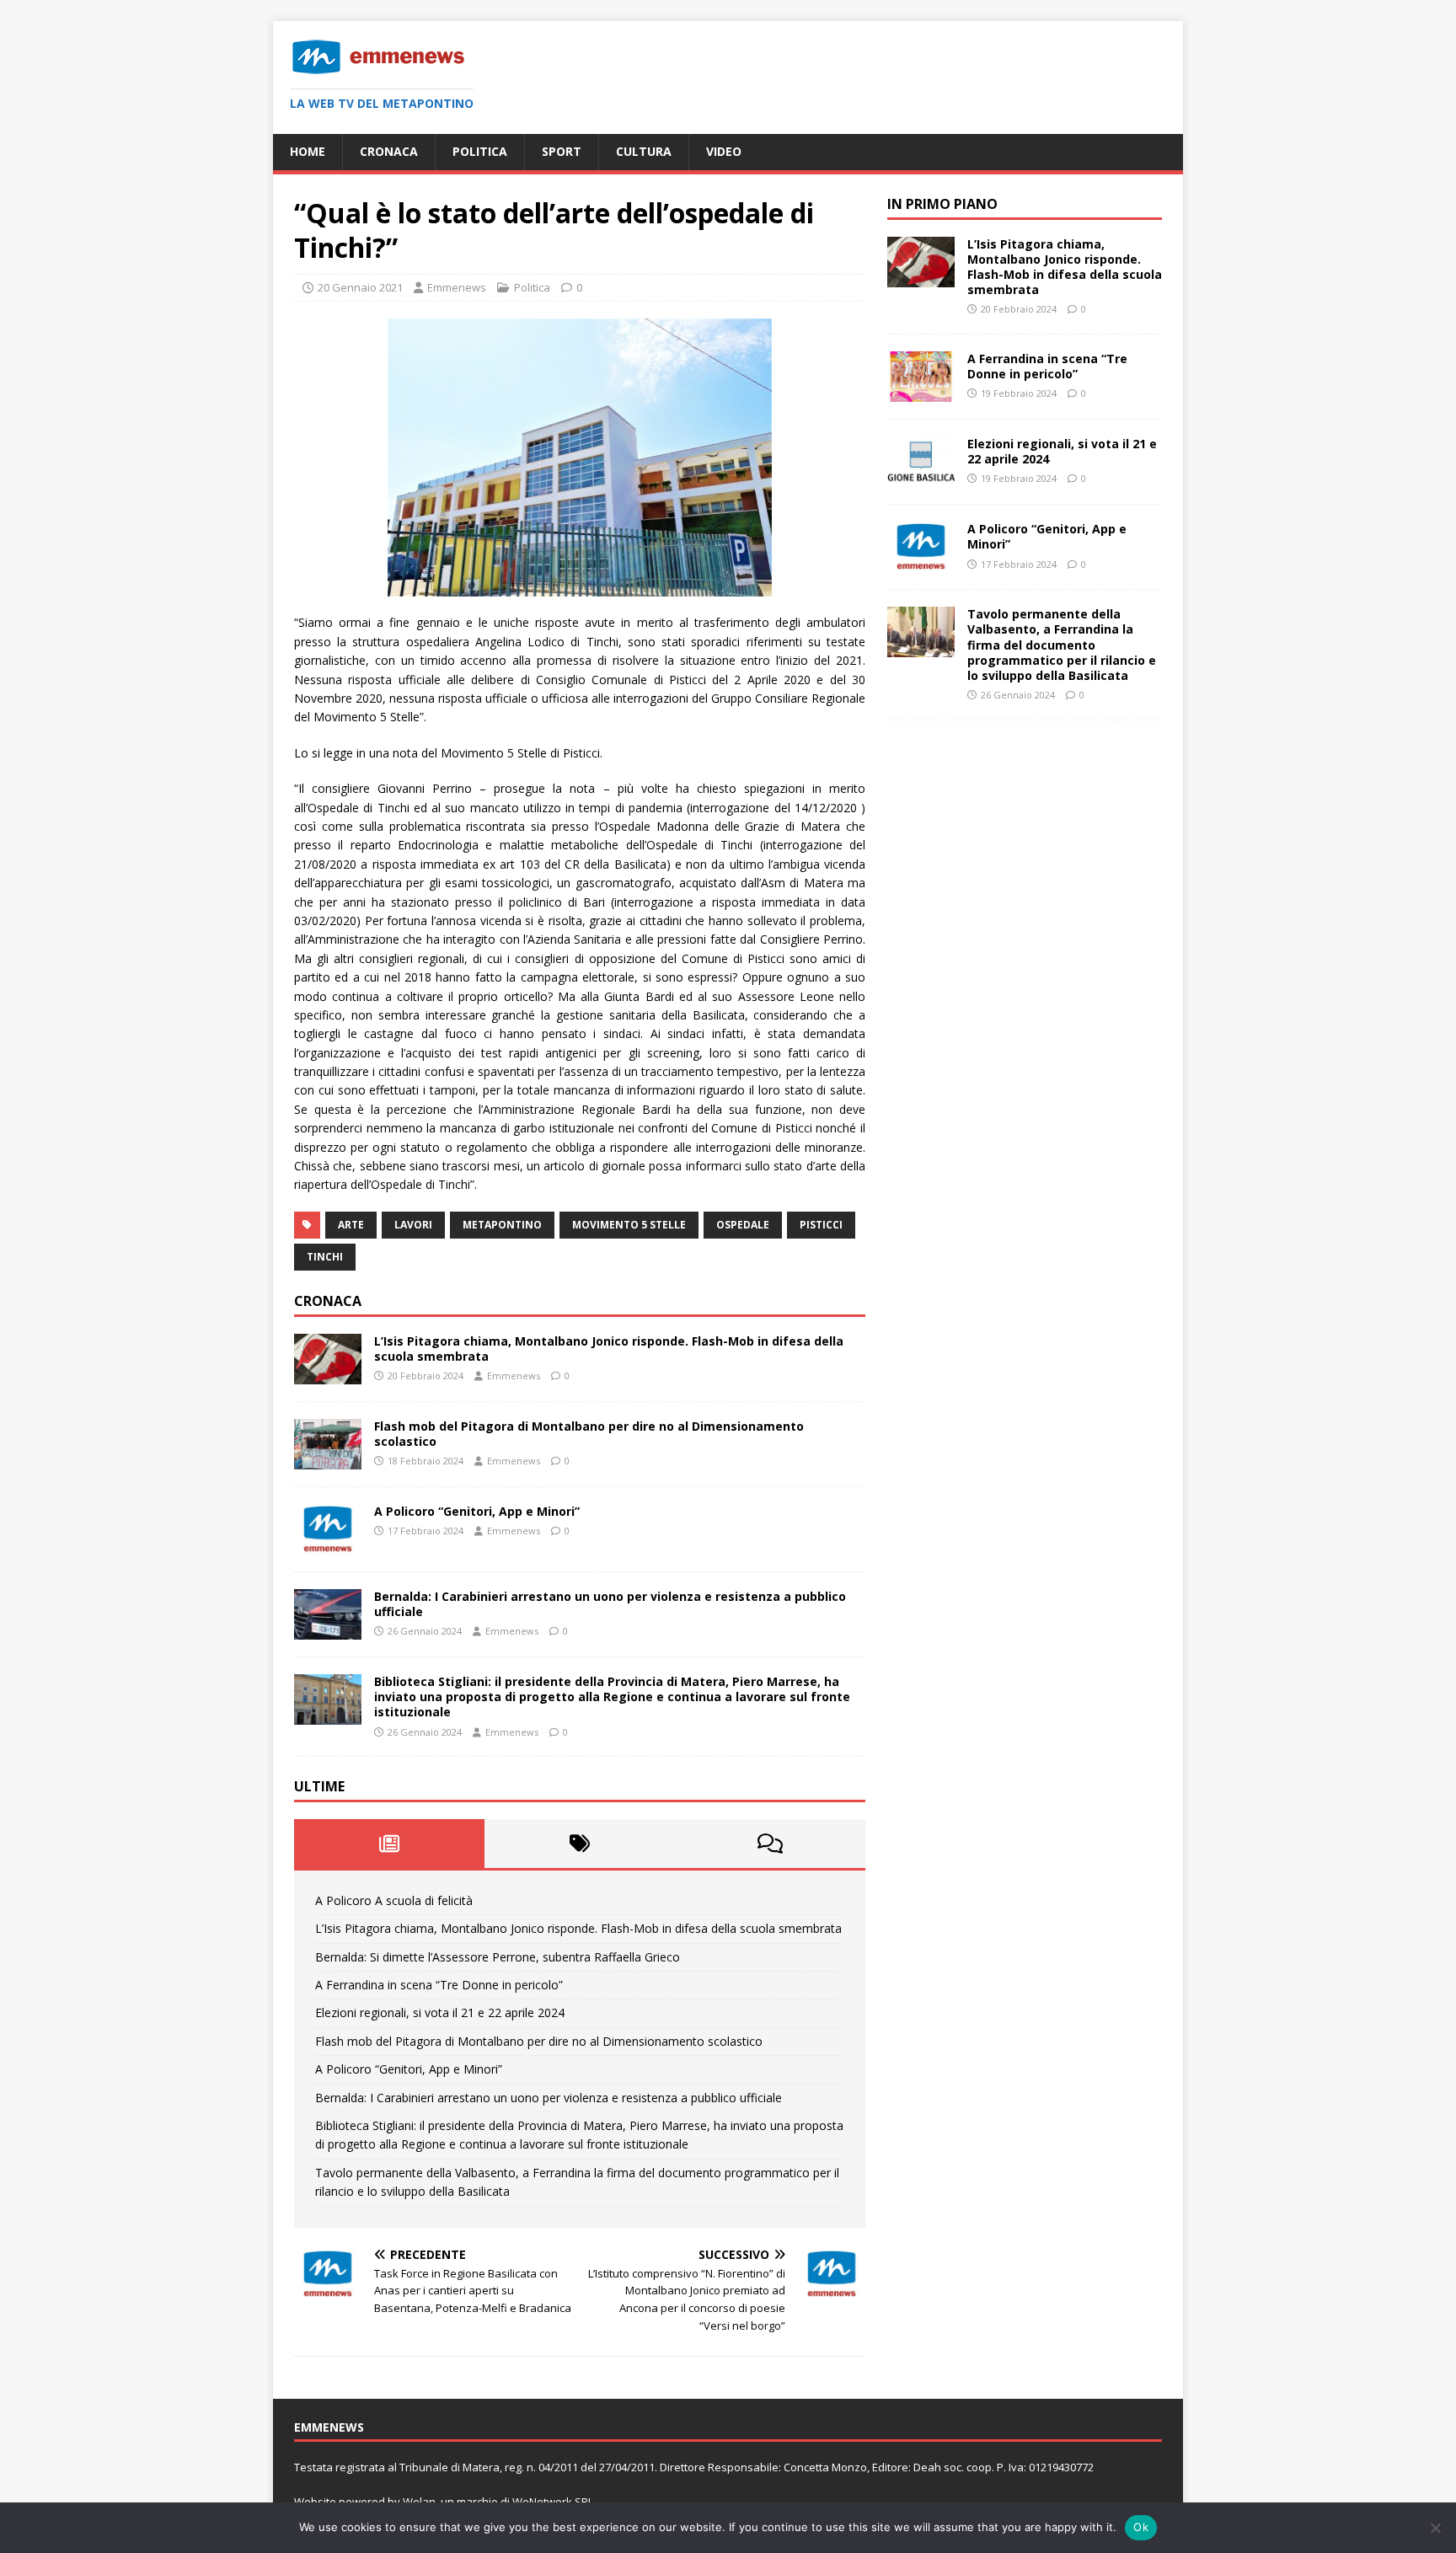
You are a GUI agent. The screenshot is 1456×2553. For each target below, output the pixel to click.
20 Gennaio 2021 (360, 287)
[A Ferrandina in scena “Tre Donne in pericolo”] (921, 392)
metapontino (502, 1225)
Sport (562, 151)
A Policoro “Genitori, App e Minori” (477, 1511)
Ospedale (743, 1225)
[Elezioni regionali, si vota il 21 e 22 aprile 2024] (921, 477)
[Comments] (770, 1844)
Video (724, 151)
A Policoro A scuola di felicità (394, 1900)
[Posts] (389, 1844)
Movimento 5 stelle (629, 1225)
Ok (1141, 2527)
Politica (480, 151)
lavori (413, 1225)
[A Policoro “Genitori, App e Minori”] (328, 1545)
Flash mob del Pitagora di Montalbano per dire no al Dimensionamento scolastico (589, 1434)
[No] (1435, 2528)
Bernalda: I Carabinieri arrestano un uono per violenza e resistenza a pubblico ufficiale (610, 1604)
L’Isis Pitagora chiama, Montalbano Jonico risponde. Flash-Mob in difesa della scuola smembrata (609, 1349)
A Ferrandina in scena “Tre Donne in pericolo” (439, 1985)
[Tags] (580, 1844)
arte (351, 1225)
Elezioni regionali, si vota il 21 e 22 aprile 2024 (440, 2012)
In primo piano (942, 204)
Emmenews (457, 287)
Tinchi (325, 1257)
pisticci (821, 1225)
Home (308, 151)
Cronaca (389, 151)
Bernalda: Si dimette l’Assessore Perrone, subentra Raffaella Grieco (498, 1957)
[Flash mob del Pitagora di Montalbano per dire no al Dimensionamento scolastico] (328, 1459)
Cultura (644, 151)
